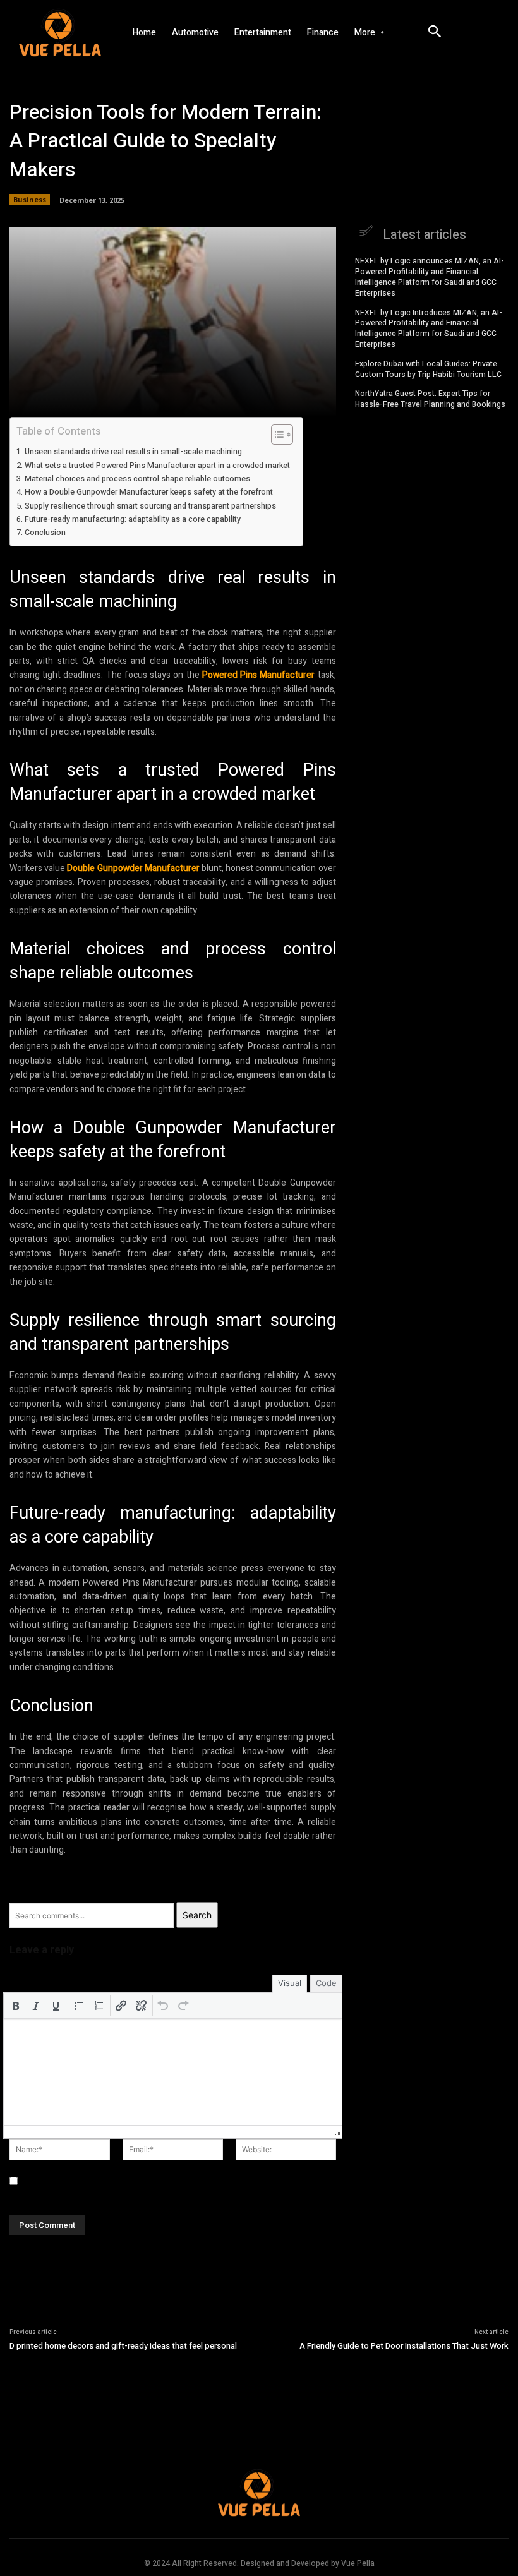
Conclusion (45, 533)
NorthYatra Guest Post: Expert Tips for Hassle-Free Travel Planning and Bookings (430, 399)
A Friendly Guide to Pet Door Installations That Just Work (404, 2346)
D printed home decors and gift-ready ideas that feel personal (123, 2346)
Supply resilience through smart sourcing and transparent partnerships (150, 506)
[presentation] (16, 2006)
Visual (290, 1983)
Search (197, 1915)
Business (30, 199)
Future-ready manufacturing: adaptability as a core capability (133, 519)
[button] (16, 2006)
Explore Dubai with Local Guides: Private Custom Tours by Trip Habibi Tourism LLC (428, 369)
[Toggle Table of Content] (276, 435)
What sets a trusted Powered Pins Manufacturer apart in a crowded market (157, 466)
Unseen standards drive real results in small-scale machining (133, 452)
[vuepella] (57, 33)
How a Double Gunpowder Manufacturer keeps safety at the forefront (149, 492)
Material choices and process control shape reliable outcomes (137, 479)
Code (326, 1983)
